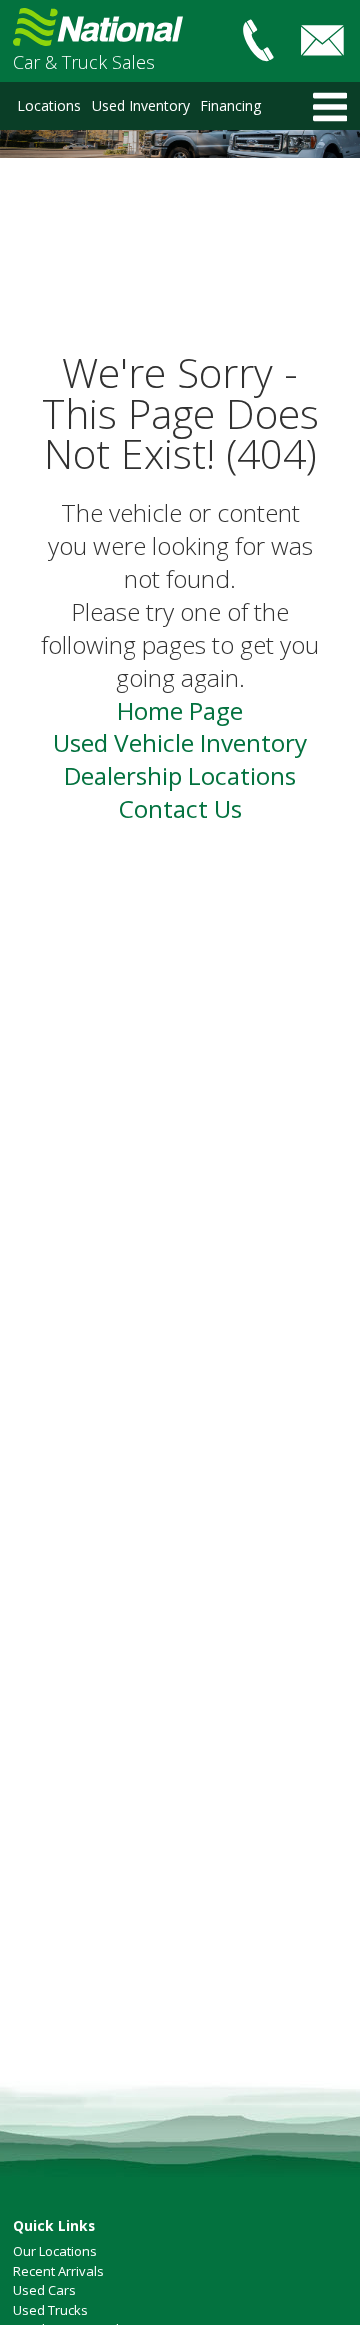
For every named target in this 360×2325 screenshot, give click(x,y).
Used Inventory (141, 105)
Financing (230, 105)
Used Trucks (50, 2310)
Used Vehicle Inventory (180, 742)
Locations (49, 105)
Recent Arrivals (58, 2271)
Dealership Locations (180, 775)
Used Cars (44, 2290)
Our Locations (55, 2251)
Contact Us (180, 808)
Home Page (180, 710)
